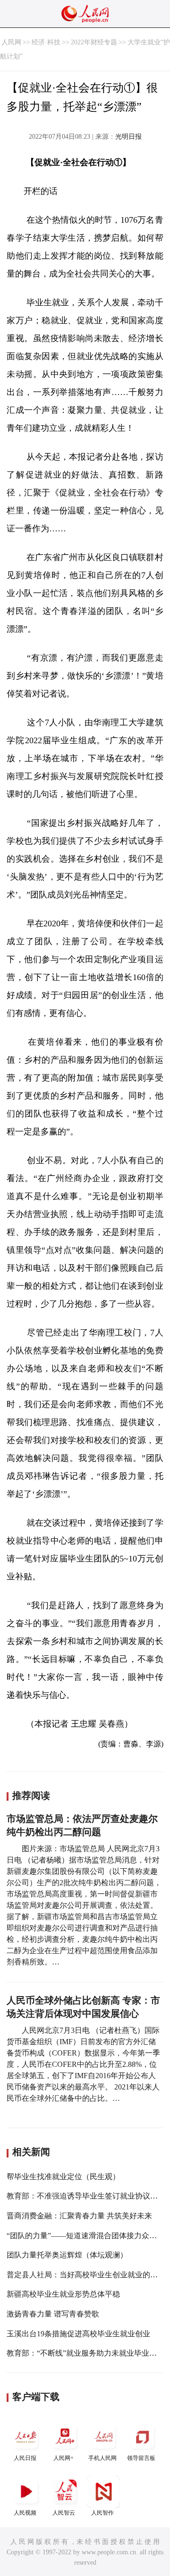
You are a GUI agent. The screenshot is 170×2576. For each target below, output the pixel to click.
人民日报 (25, 2458)
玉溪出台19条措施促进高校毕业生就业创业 (78, 2334)
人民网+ (64, 2458)
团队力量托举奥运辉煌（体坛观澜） (67, 2255)
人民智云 (64, 2513)
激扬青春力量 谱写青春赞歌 (53, 2314)
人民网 (11, 42)
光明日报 (128, 137)
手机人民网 (102, 2458)
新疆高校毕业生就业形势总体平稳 (63, 2294)
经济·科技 (46, 42)
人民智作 (102, 2513)
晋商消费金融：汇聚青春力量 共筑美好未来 (79, 2216)
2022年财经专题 (94, 42)
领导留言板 (141, 2458)
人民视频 (25, 2513)
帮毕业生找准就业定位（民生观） (63, 2177)
